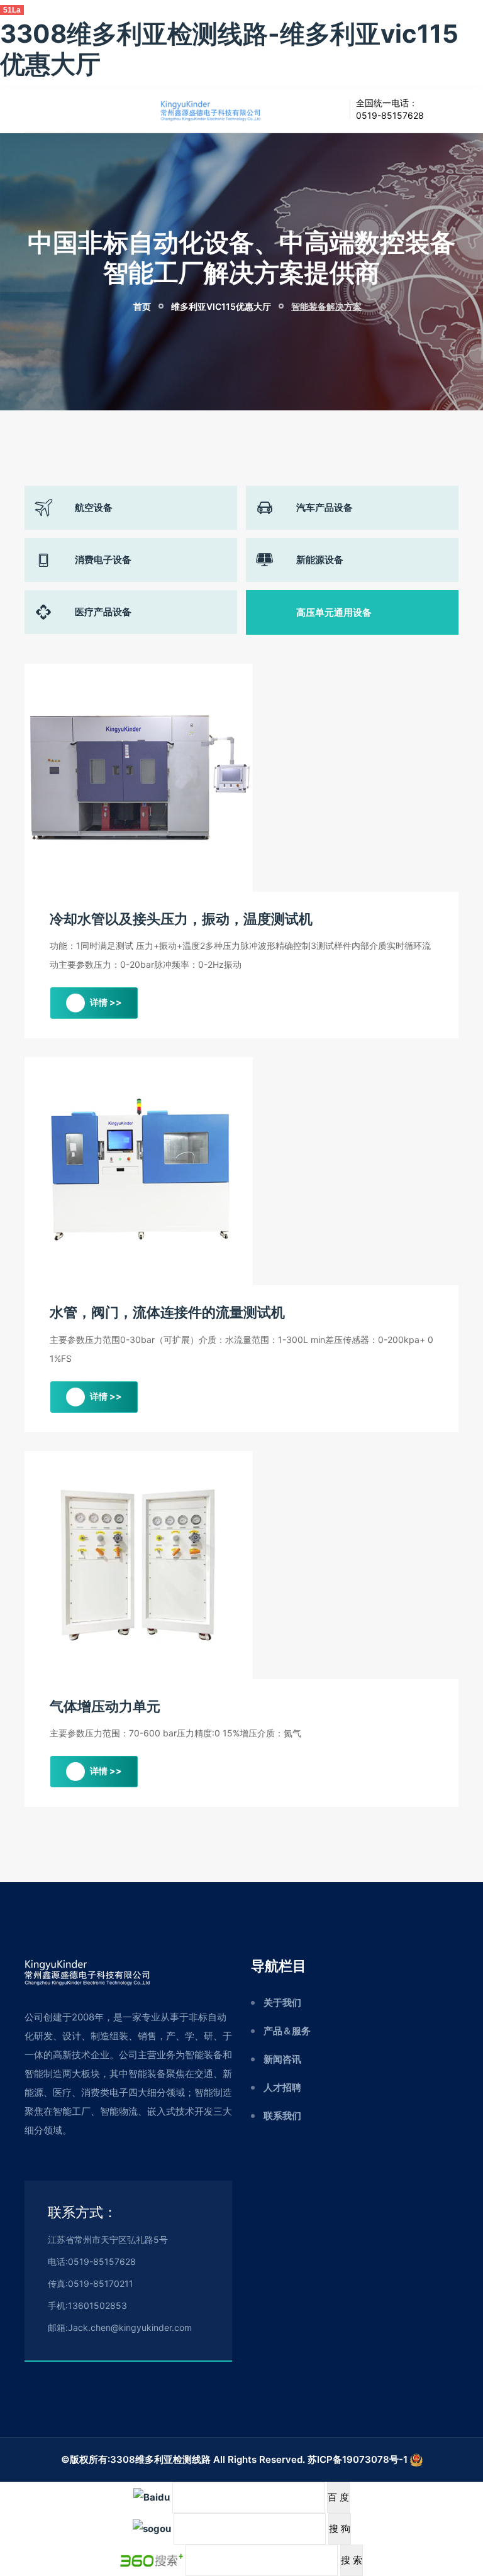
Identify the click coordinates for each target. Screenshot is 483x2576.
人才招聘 (282, 2087)
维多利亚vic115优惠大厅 (221, 306)
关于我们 (282, 2003)
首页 (141, 306)
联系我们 (282, 2116)
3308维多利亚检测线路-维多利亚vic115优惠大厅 (229, 49)
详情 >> (105, 1002)
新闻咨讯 (282, 2059)
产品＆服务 (287, 2031)
